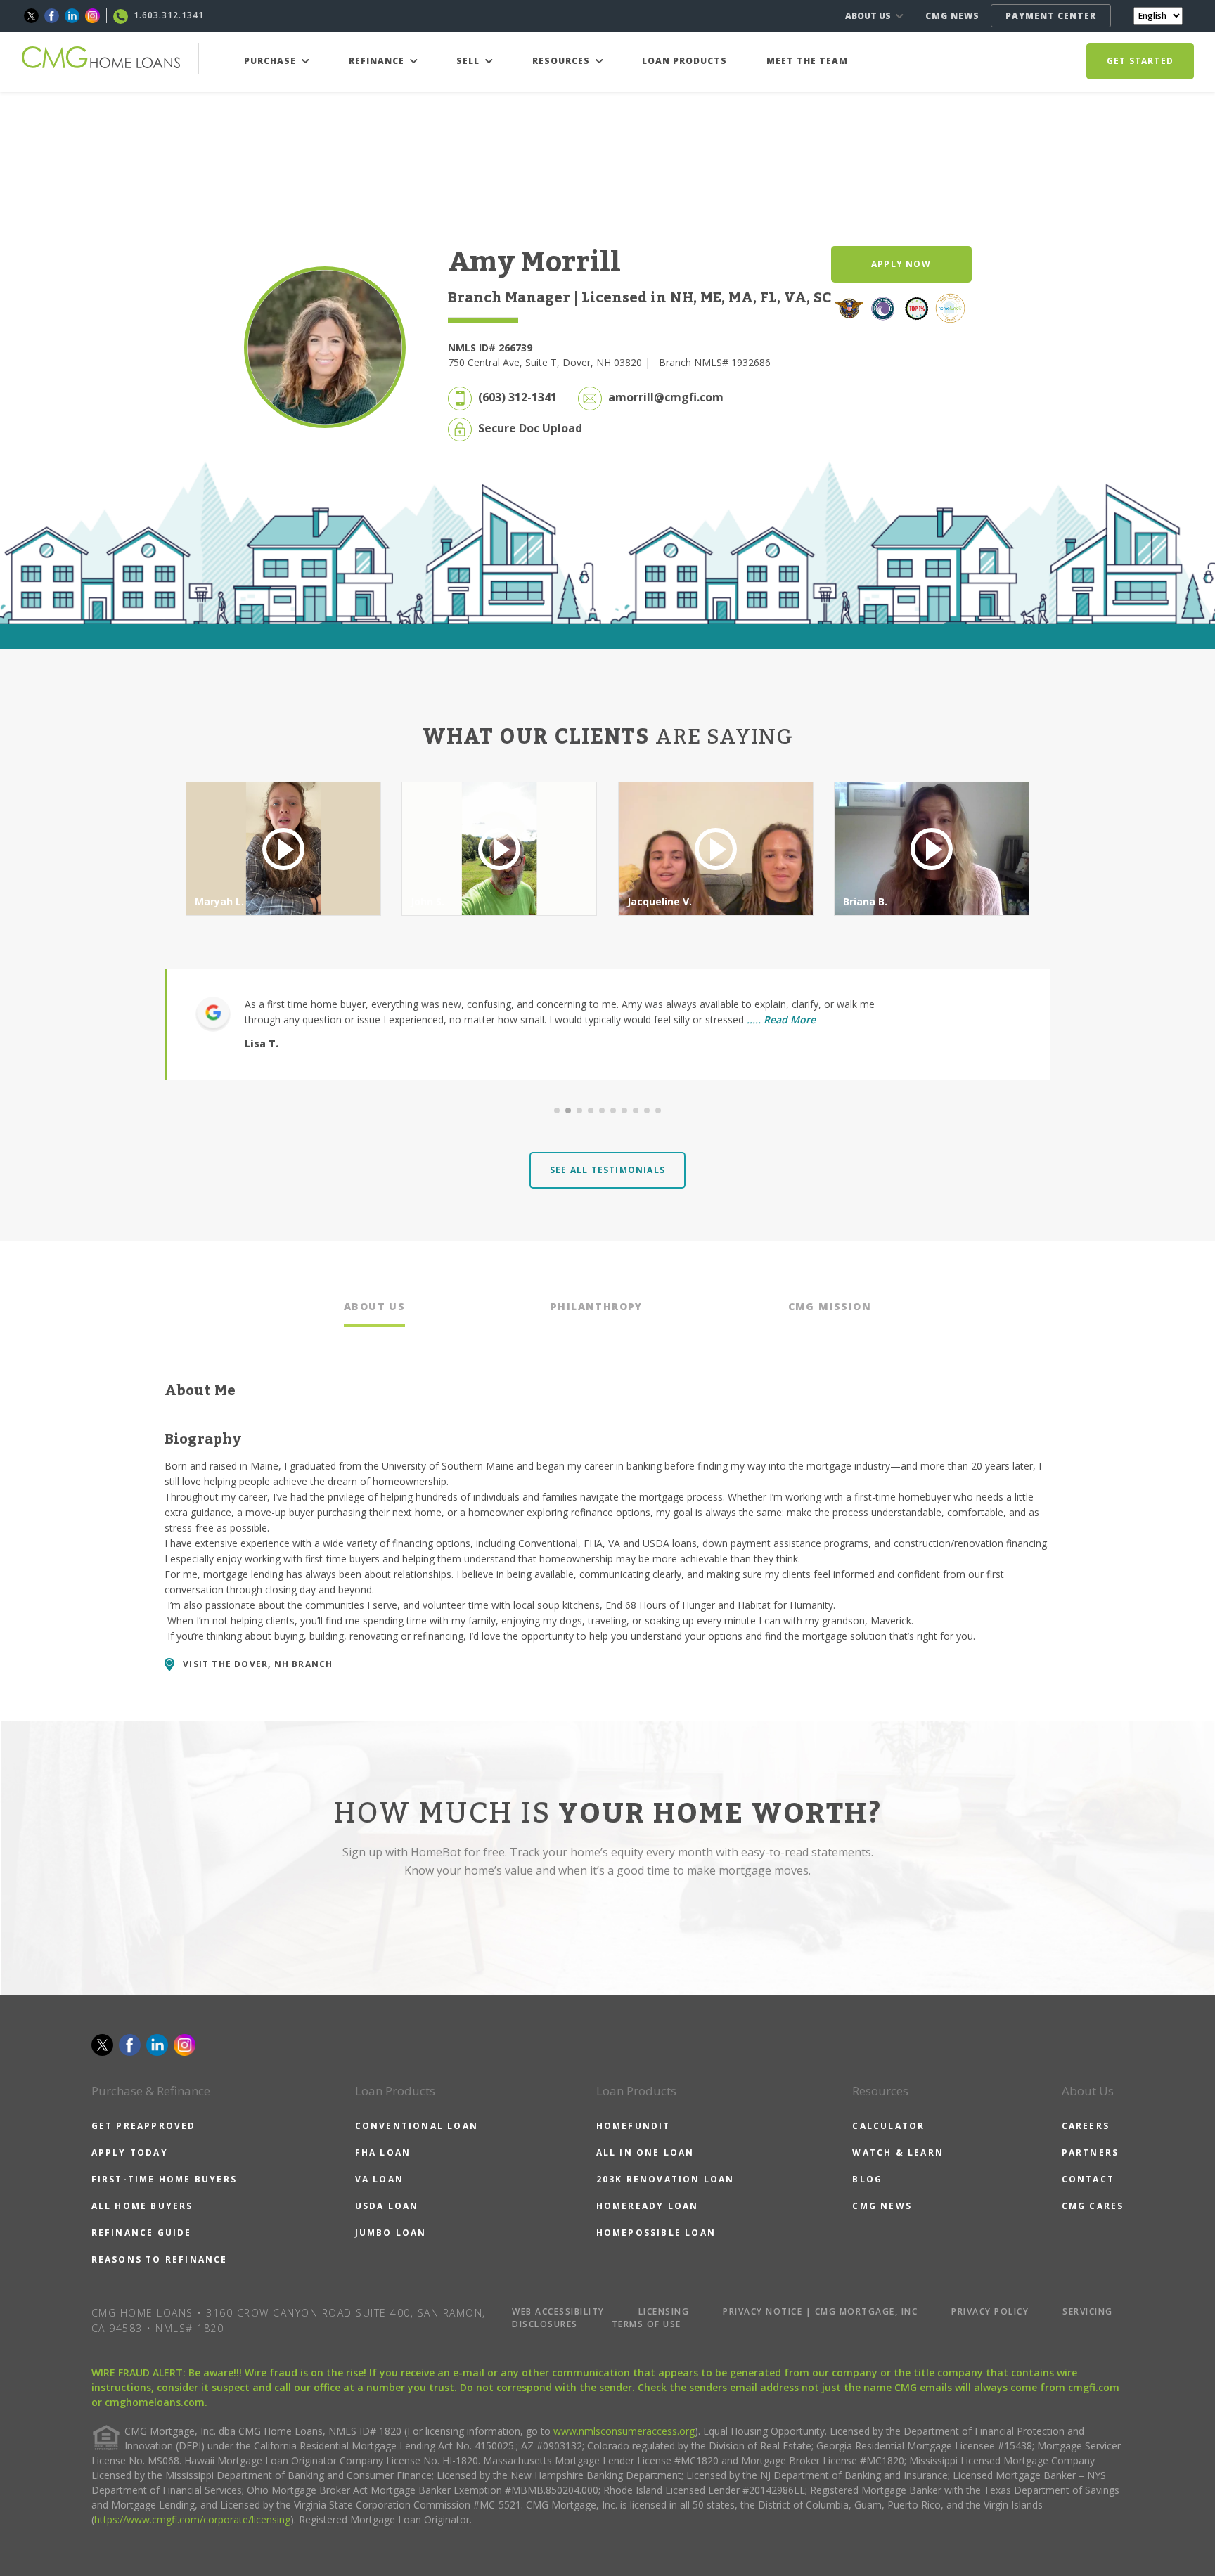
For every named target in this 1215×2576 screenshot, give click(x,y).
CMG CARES (1093, 2206)
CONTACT (1088, 2179)
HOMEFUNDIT (634, 2126)
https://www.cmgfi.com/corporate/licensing (192, 2519)
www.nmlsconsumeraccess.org (624, 2431)
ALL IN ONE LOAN (645, 2153)
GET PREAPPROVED (144, 2126)
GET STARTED (1140, 61)
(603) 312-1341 (517, 397)
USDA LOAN (387, 2206)
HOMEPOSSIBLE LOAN (656, 2233)
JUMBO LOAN (391, 2233)
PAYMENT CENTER (1051, 16)
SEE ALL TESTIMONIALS (607, 1170)
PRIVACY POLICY (990, 2311)
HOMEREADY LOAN (648, 2206)
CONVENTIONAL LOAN (417, 2126)
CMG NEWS (952, 16)
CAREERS (1086, 2126)
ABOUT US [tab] (374, 1306)
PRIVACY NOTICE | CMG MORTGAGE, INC (820, 2311)
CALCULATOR (888, 2126)
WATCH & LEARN (898, 2153)
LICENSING (664, 2311)
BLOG (867, 2179)
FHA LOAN (383, 2153)
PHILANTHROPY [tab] (597, 1306)
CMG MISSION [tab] (830, 1306)
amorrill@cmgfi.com (666, 397)
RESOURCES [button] (562, 61)
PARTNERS (1091, 2153)
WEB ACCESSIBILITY (558, 2311)
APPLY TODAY (130, 2153)
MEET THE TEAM (807, 61)
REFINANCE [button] (378, 61)
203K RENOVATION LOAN (666, 2179)
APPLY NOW (901, 264)
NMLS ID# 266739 (490, 348)
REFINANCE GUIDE (142, 2233)
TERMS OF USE (647, 2324)
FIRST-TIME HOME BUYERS (164, 2179)
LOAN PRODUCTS (684, 61)
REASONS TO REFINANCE (160, 2259)
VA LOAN (379, 2179)
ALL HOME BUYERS (142, 2206)
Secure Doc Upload (530, 428)
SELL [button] (469, 61)
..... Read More (781, 1020)
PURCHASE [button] (271, 61)
